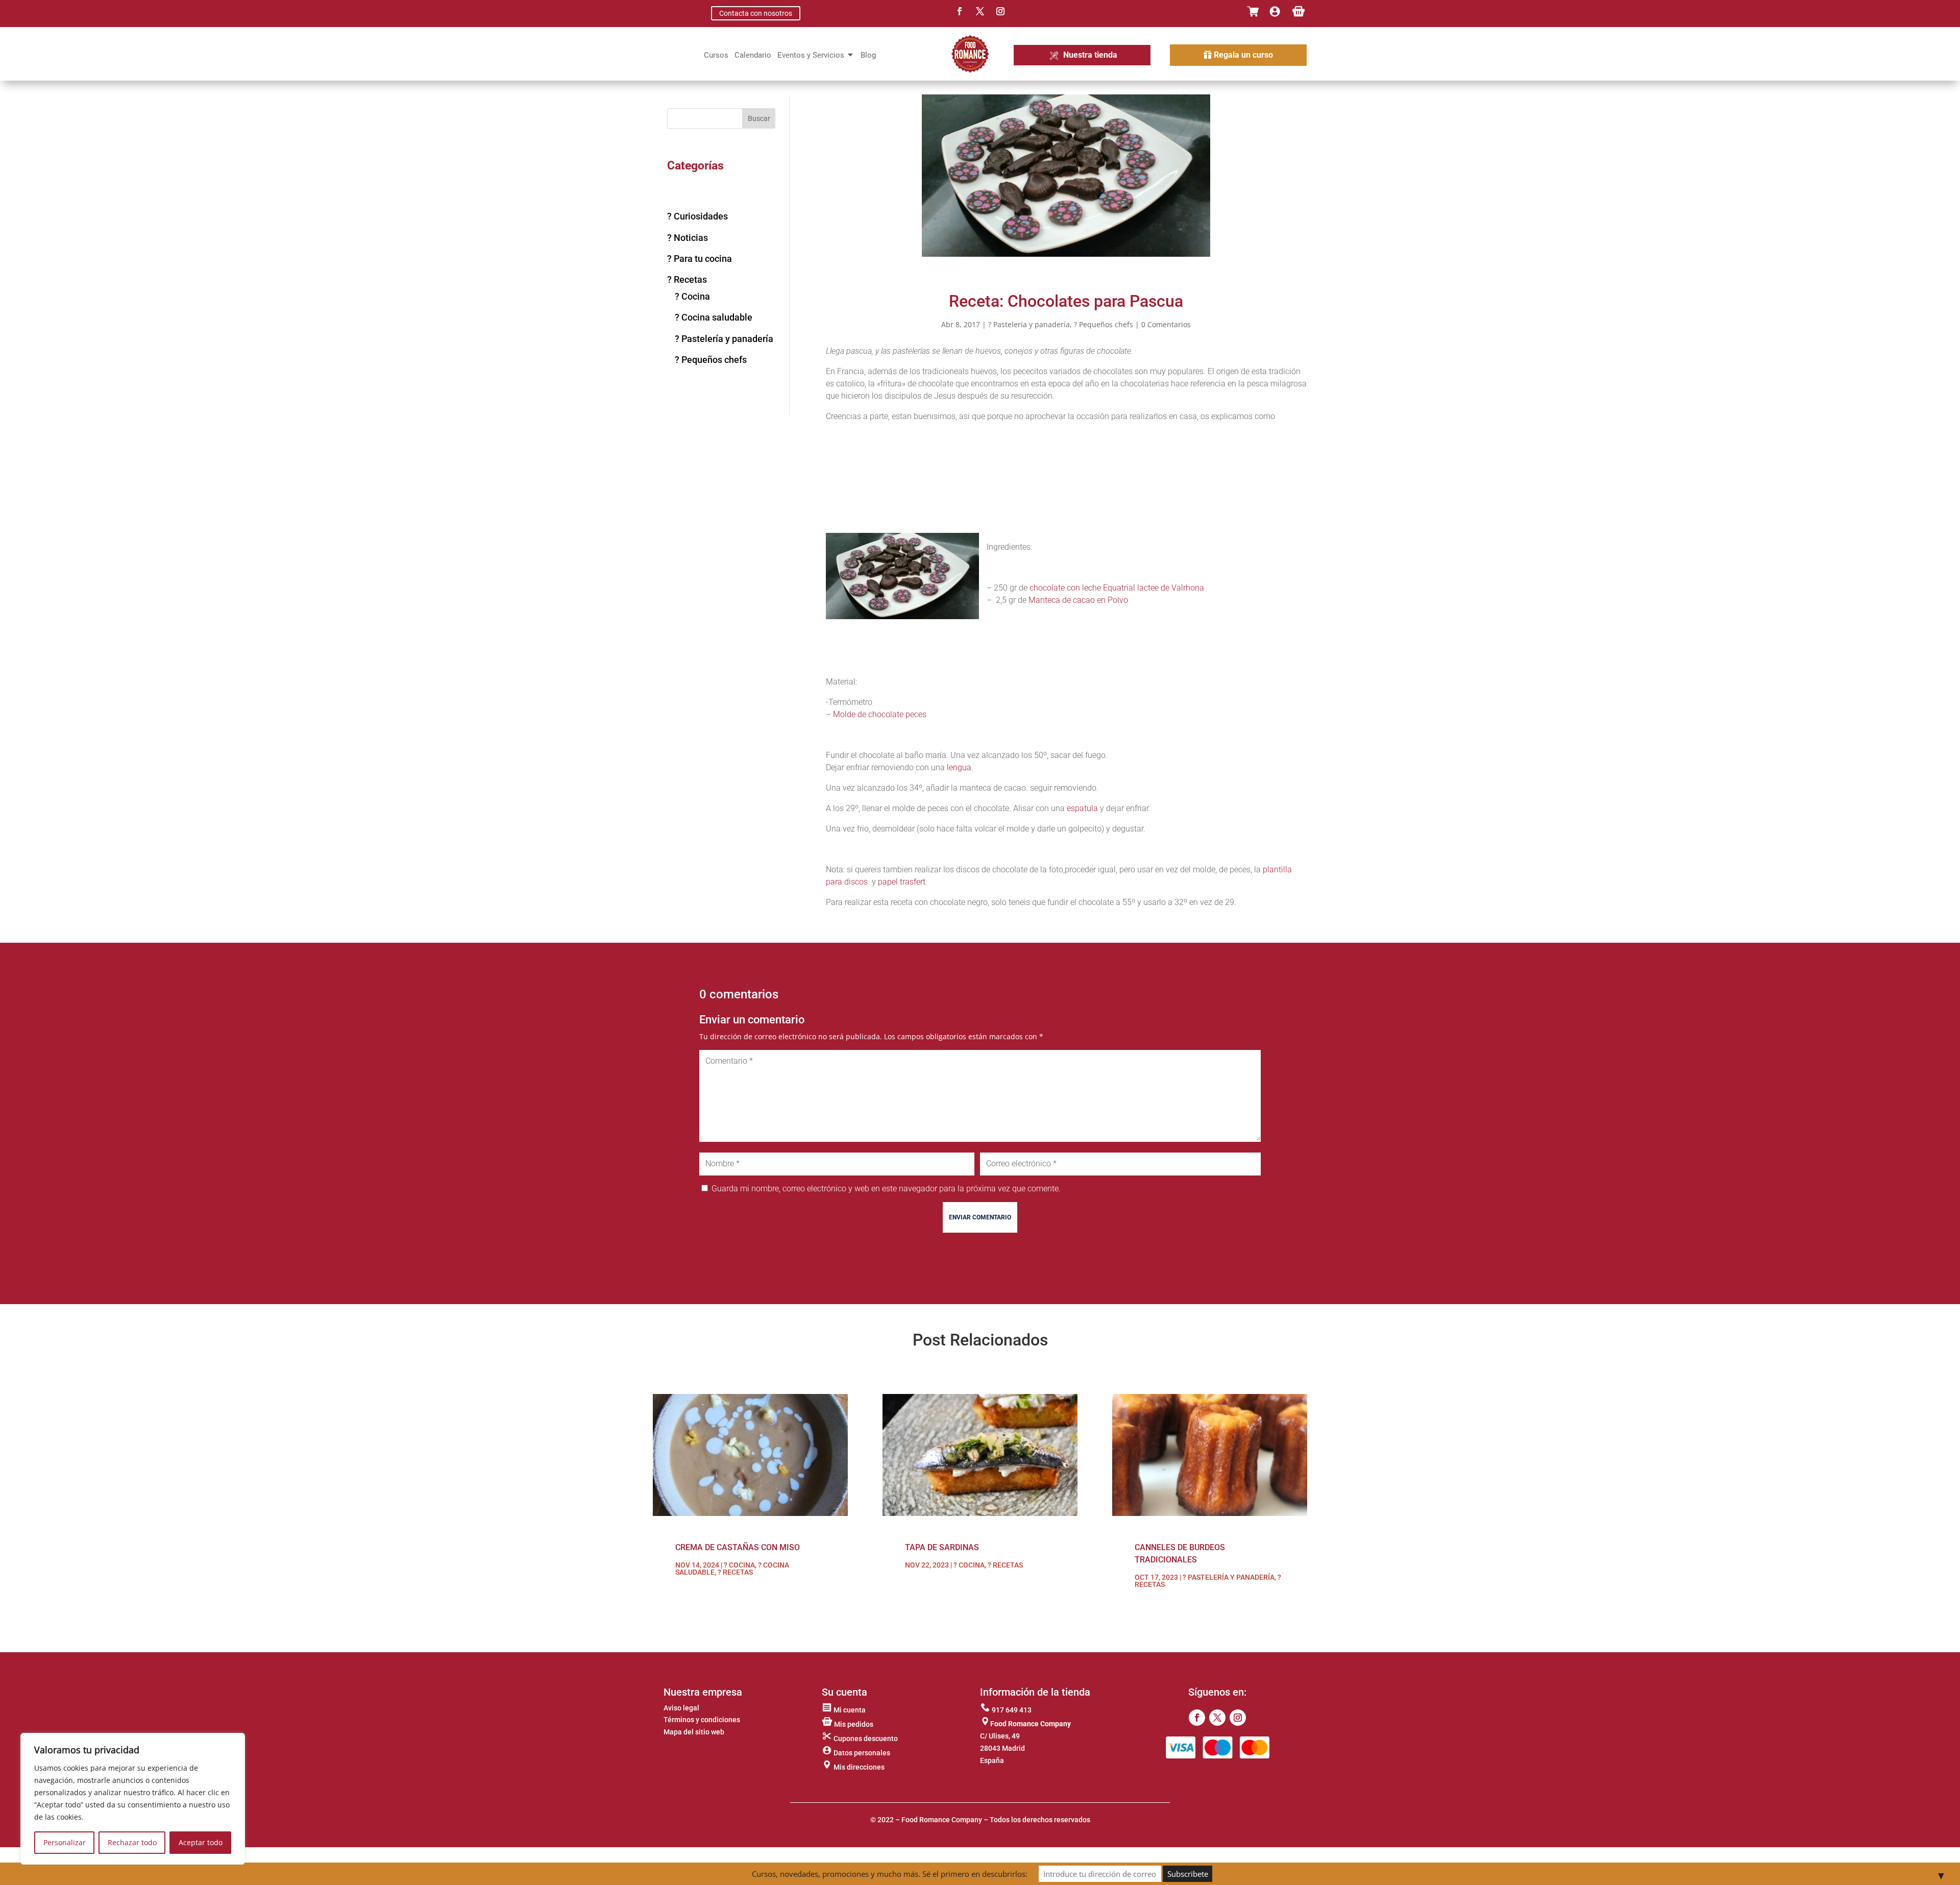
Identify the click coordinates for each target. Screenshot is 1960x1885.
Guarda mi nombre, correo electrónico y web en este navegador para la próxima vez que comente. (886, 1189)
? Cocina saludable (714, 317)
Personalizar (65, 1842)
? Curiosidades (697, 216)
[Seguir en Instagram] (1000, 11)
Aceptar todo (201, 1842)
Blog (868, 56)
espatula (1082, 808)
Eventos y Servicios (811, 56)
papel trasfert (902, 882)
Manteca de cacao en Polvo (1078, 600)
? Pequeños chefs (711, 360)
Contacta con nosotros (756, 13)
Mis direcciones (858, 1767)
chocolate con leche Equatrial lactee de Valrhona (1117, 588)
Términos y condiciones (702, 1720)
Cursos (716, 56)
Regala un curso (1243, 55)
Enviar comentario (980, 1217)
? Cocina (692, 296)
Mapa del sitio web (694, 1732)
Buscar (759, 118)
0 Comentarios (1166, 324)
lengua (959, 767)
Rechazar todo (132, 1842)
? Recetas (687, 279)
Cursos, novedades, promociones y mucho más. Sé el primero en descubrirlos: (890, 1874)
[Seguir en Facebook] (960, 11)
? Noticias (688, 238)
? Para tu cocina (700, 259)
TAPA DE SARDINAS (942, 1547)
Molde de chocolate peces (880, 714)
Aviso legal (681, 1708)
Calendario (753, 56)
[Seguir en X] (980, 11)
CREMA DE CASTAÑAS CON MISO (738, 1547)
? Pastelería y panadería (724, 339)
